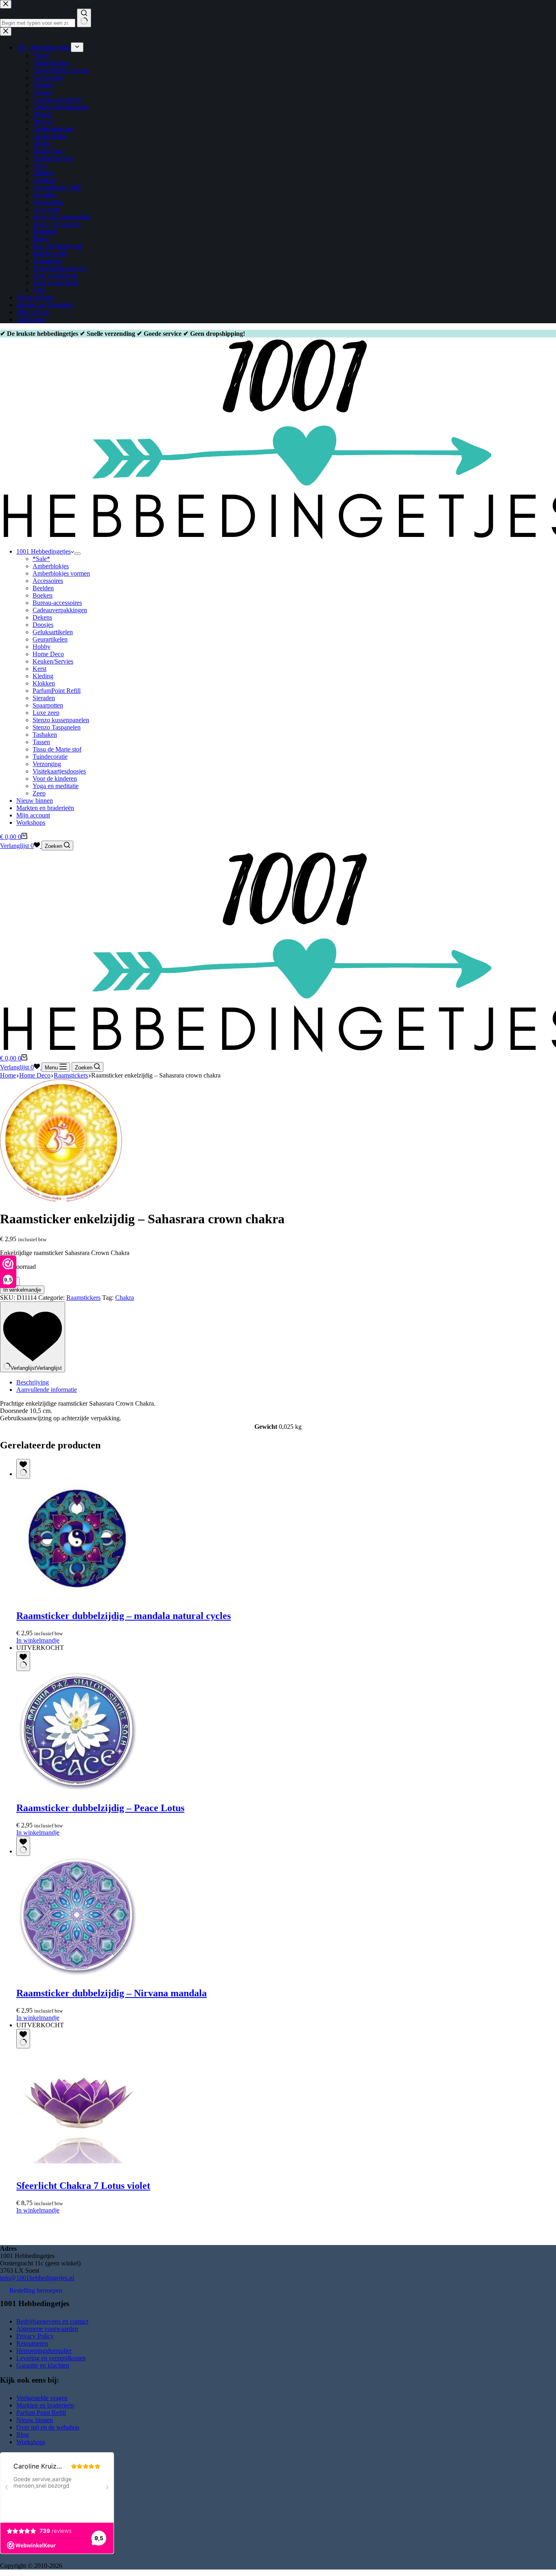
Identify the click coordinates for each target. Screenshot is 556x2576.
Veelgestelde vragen (42, 2398)
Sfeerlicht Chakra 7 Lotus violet (83, 2186)
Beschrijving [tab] (33, 1382)
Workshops (31, 823)
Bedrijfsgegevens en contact (52, 2321)
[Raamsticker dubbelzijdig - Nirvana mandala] (77, 1976)
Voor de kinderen (55, 779)
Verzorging (47, 764)
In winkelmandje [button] (38, 1640)
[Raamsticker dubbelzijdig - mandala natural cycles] (77, 1598)
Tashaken (45, 735)
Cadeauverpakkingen (60, 610)
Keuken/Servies (53, 661)
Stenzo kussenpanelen (61, 720)
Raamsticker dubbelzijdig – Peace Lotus (100, 1808)
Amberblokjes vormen (61, 573)
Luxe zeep (46, 713)
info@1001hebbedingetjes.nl (37, 2278)
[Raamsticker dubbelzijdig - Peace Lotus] (77, 1791)
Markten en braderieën (45, 808)
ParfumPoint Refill (57, 691)
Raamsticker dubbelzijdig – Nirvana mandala (112, 1993)
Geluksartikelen (53, 632)
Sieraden (44, 698)
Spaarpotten (48, 705)
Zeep (39, 793)
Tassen (41, 742)
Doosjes (43, 625)
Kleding (43, 676)
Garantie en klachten (43, 2365)
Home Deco (48, 654)
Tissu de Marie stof (57, 749)
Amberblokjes (51, 566)
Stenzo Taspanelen (57, 727)
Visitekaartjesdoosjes (59, 771)
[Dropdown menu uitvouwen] (77, 554)
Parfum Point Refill (41, 2413)
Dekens (42, 617)
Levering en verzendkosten (51, 2358)
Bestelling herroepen (36, 2290)
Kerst (39, 669)
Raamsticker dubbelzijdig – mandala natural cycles (124, 1616)
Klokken (44, 683)
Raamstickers (83, 1298)
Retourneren (32, 2343)
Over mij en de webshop (48, 2427)
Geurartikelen (50, 639)
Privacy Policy (35, 2336)
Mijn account (33, 815)
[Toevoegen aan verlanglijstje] (23, 1469)
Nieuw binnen (35, 801)
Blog (23, 2435)
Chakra (125, 1298)
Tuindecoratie (50, 757)
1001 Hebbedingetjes (44, 551)
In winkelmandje (22, 1290)
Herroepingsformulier (44, 2351)
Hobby (42, 647)
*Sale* (41, 559)
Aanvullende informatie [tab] (47, 1390)
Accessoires (48, 581)
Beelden (43, 588)
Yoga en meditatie (56, 786)
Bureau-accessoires (57, 603)
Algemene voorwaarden (47, 2329)
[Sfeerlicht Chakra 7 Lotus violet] (77, 2168)
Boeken (43, 595)
